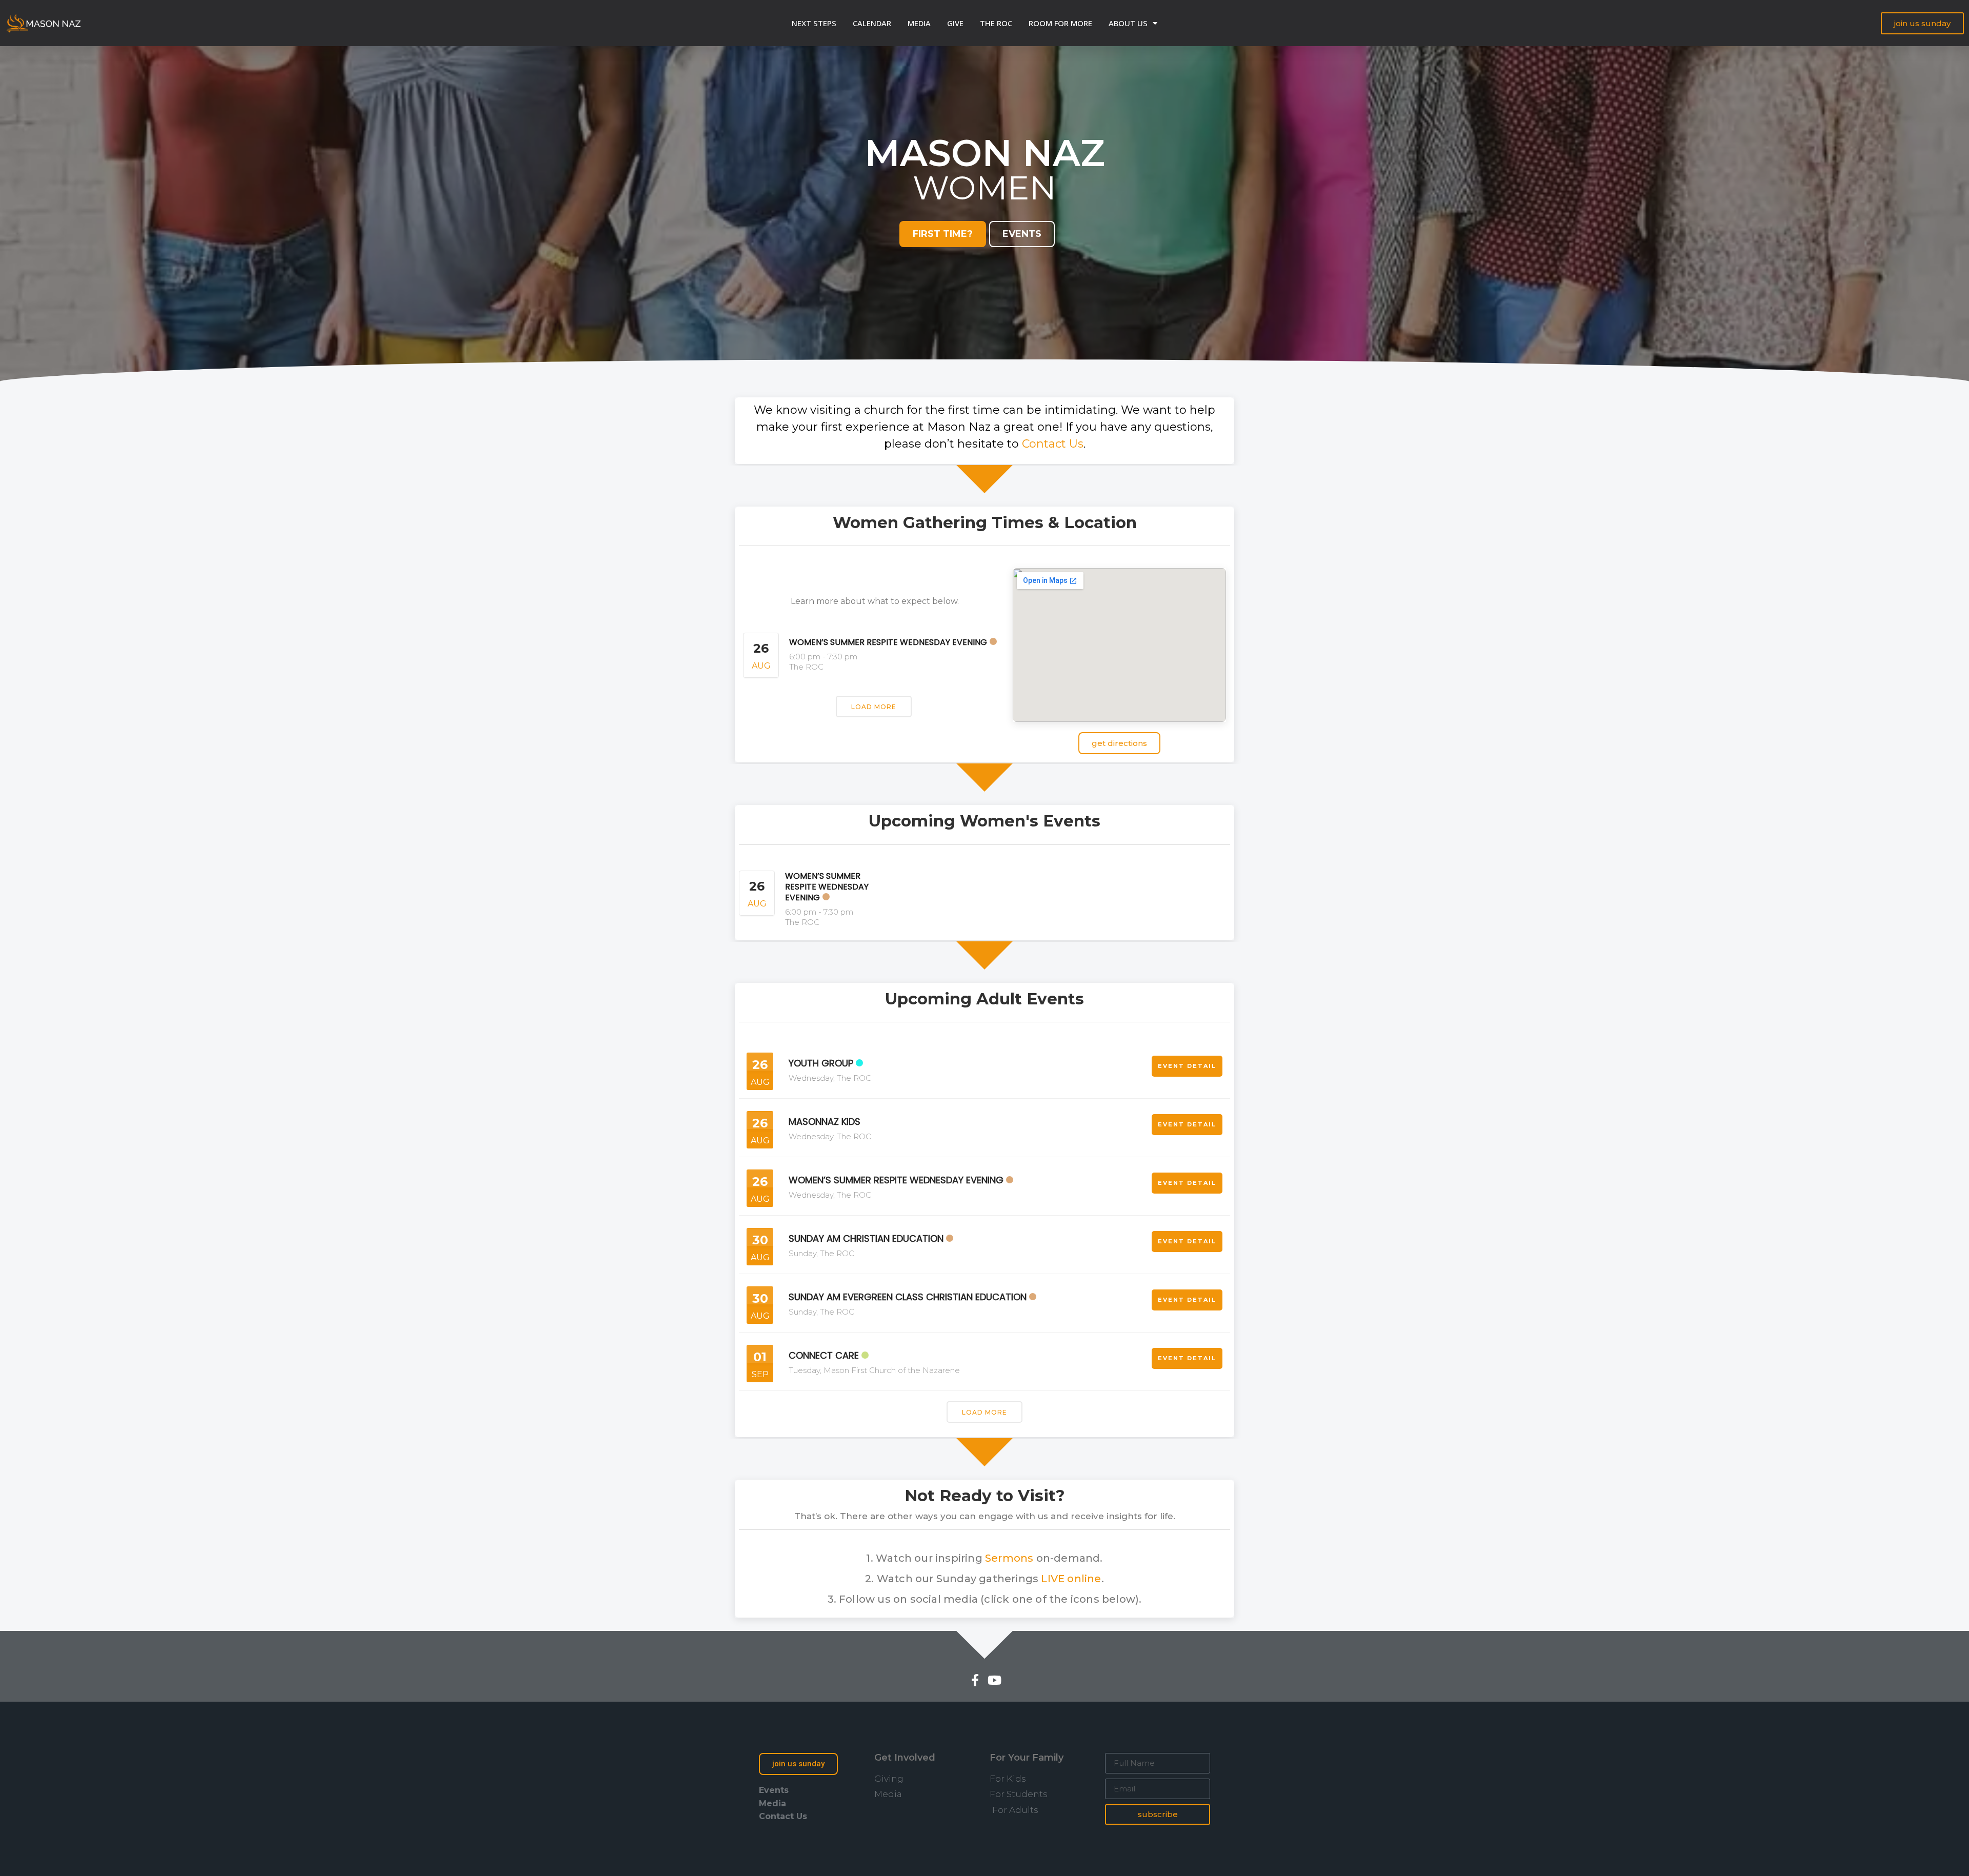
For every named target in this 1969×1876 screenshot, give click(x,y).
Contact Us (1053, 444)
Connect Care (824, 1355)
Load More (874, 707)
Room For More (1060, 23)
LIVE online (1071, 1579)
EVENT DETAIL (1187, 1066)
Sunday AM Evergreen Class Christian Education (908, 1297)
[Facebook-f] (975, 1680)
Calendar (872, 23)
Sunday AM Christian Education (866, 1238)
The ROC (996, 23)
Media (919, 23)
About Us (1128, 23)
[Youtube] (994, 1680)
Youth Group (821, 1063)
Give (955, 23)
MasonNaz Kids (825, 1122)
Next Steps (814, 23)
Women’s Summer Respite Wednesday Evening (888, 642)
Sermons (1009, 1558)
